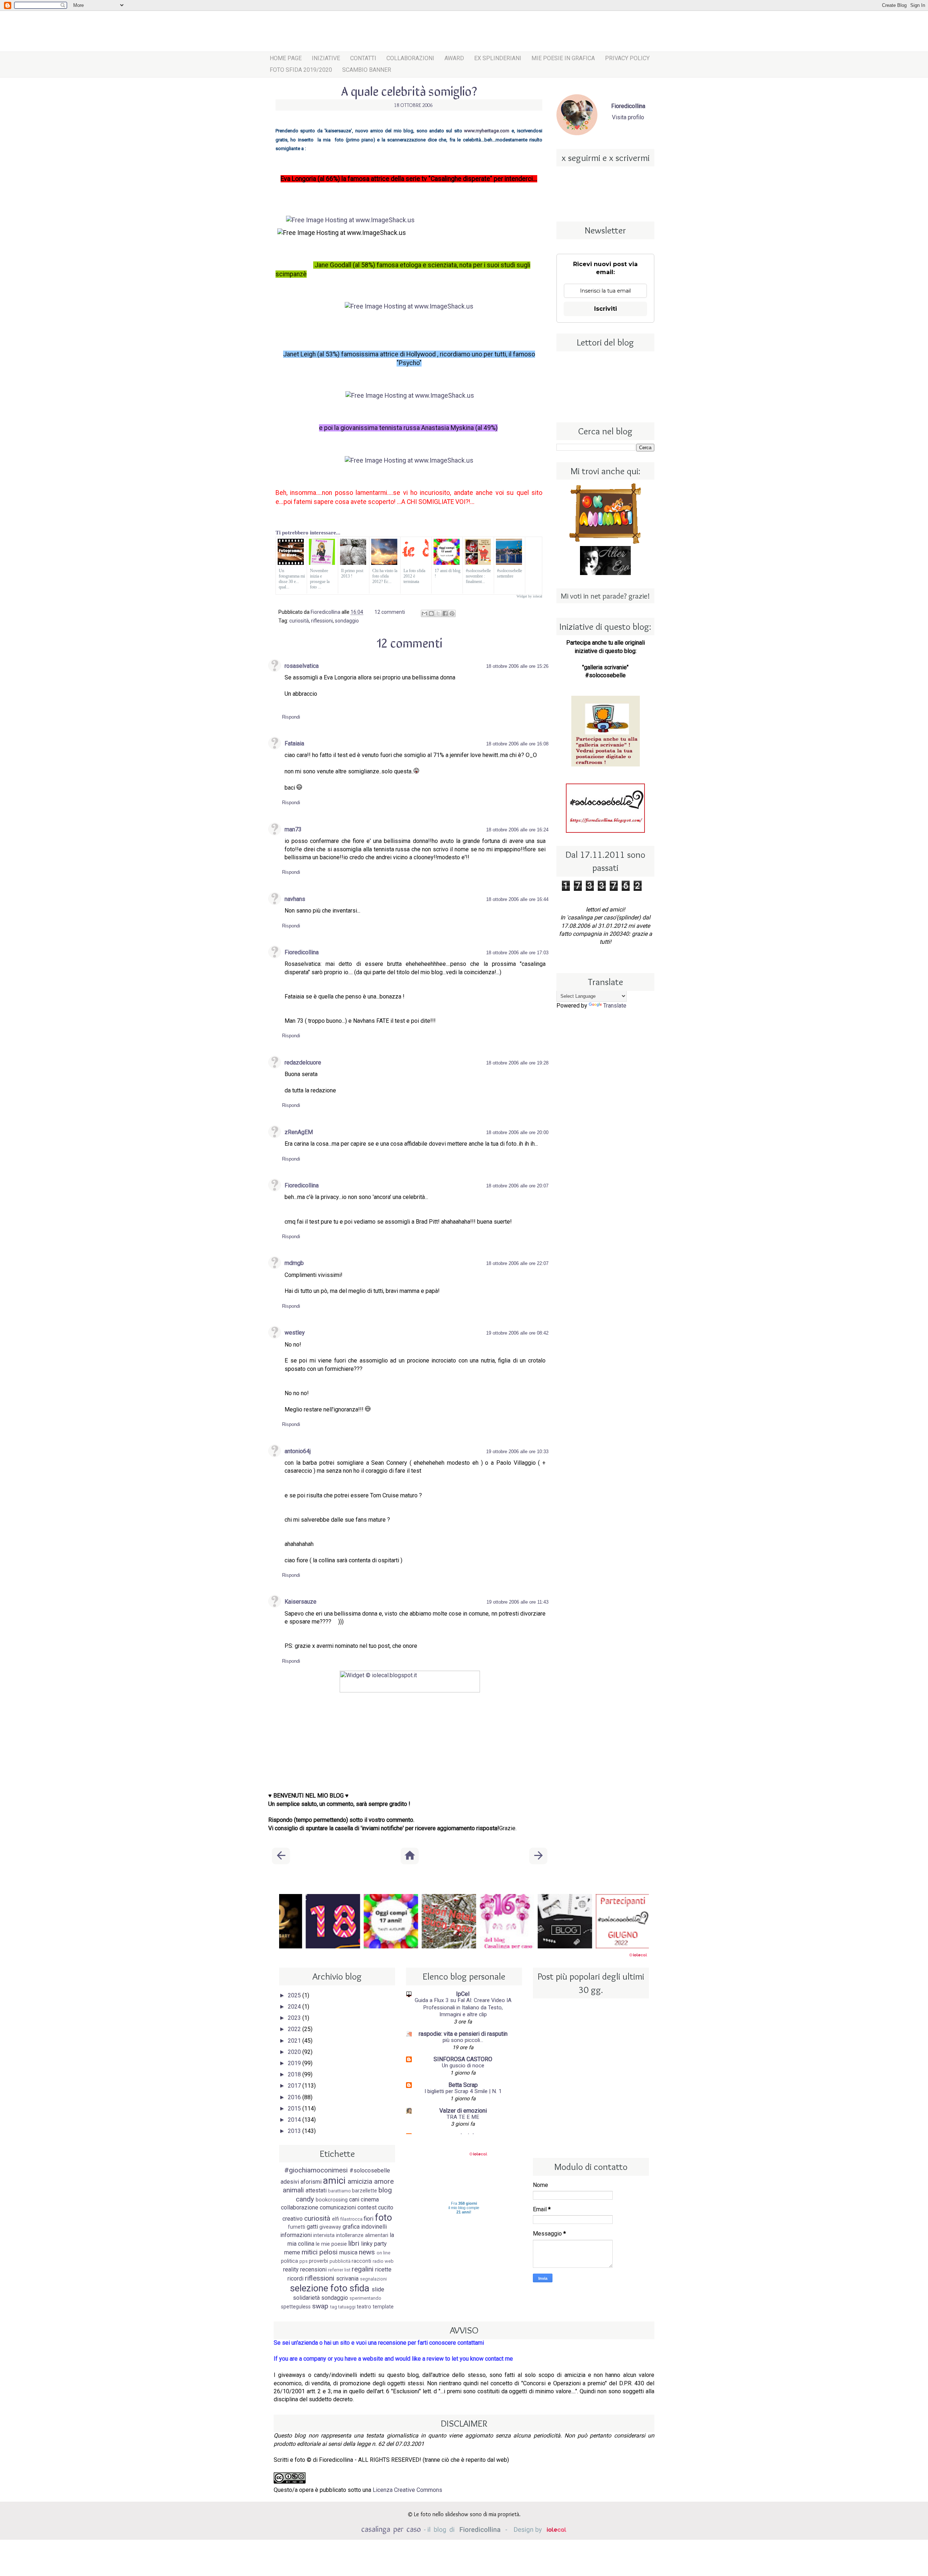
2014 (295, 2120)
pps (304, 2261)
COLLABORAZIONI (410, 58)
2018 (295, 2074)
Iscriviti (606, 309)
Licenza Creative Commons (407, 2490)
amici (334, 2180)
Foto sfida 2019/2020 (301, 70)
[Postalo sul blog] (431, 613)
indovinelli (374, 2227)
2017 (295, 2086)
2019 (295, 2063)
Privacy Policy (627, 58)
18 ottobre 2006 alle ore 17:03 (517, 953)
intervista (324, 2235)
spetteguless (296, 2307)
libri (354, 2243)
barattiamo (339, 2191)
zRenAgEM (299, 1132)
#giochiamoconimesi (316, 2170)
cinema (370, 2199)
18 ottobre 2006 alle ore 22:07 (517, 1263)
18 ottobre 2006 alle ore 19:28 (517, 1063)
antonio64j (298, 1451)
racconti (361, 2261)
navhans (295, 899)
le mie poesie (331, 2244)
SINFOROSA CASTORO (463, 2059)
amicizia (360, 2181)
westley (295, 1333)
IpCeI (463, 1994)
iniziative (326, 58)
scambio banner (367, 70)
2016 (295, 2097)
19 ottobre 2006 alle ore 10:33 (517, 1452)
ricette (383, 2269)
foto (383, 2217)
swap (320, 2306)
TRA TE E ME (463, 2117)
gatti (312, 2227)
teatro (364, 2307)
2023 (295, 2018)
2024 (295, 2007)
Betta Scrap (463, 2085)
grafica (351, 2227)
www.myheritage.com (487, 131)
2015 (295, 2108)
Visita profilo (628, 117)
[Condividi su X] (438, 613)
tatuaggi (347, 2307)
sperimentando (365, 2298)
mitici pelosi (320, 2252)
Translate (615, 1006)
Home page (286, 58)
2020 (295, 2052)
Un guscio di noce (463, 2066)
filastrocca (351, 2219)
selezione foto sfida (330, 2288)
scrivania (347, 2279)
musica (348, 2252)
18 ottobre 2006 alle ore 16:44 (517, 899)
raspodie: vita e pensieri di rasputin (463, 2034)
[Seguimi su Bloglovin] (585, 200)
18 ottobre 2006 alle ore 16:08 (517, 744)
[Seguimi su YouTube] (605, 200)
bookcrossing (332, 2200)
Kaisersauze (301, 1602)
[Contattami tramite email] (625, 200)
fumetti (297, 2227)
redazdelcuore (303, 1062)
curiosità (299, 621)
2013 (295, 2131)
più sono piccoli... (463, 2040)
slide (378, 2289)
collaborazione (300, 2207)
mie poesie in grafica (563, 58)
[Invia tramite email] (424, 613)
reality (291, 2269)
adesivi (290, 2182)
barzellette (364, 2191)
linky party (374, 2244)
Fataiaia (294, 743)
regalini (362, 2269)
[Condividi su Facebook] (445, 613)
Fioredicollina (302, 952)
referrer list (339, 2270)
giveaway (330, 2227)
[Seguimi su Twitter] (615, 180)
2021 (295, 2041)
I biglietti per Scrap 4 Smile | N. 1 (463, 2091)
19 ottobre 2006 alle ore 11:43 (517, 1602)
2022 (295, 2029)
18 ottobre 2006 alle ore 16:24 (517, 830)
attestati (316, 2190)
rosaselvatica (302, 666)
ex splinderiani (498, 58)
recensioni (313, 2269)
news (367, 2252)
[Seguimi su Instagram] (595, 180)
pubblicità (340, 2261)
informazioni (296, 2235)
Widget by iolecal (529, 596)
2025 (295, 1995)
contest (367, 2207)
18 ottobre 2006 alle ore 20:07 (517, 1186)
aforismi (311, 2182)
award (454, 58)
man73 (293, 829)
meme (292, 2252)
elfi (335, 2219)
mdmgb (294, 1263)
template (383, 2307)
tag (334, 2307)
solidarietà (306, 2298)
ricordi (295, 2279)
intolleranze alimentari (362, 2235)
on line (384, 2253)
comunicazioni (338, 2207)
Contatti (363, 58)
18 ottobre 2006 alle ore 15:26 (517, 666)
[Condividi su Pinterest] (452, 613)
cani (354, 2199)
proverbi (318, 2261)
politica (289, 2261)
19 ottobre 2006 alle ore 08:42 (517, 1333)
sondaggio (347, 621)
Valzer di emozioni (463, 2111)
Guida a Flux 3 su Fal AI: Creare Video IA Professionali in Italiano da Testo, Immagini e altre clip (463, 2008)
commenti (390, 612)
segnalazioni (373, 2279)
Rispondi (291, 717)
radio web (383, 2261)
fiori (368, 2219)
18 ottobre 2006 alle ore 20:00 (517, 1132)
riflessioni (322, 621)
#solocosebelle (370, 2170)
